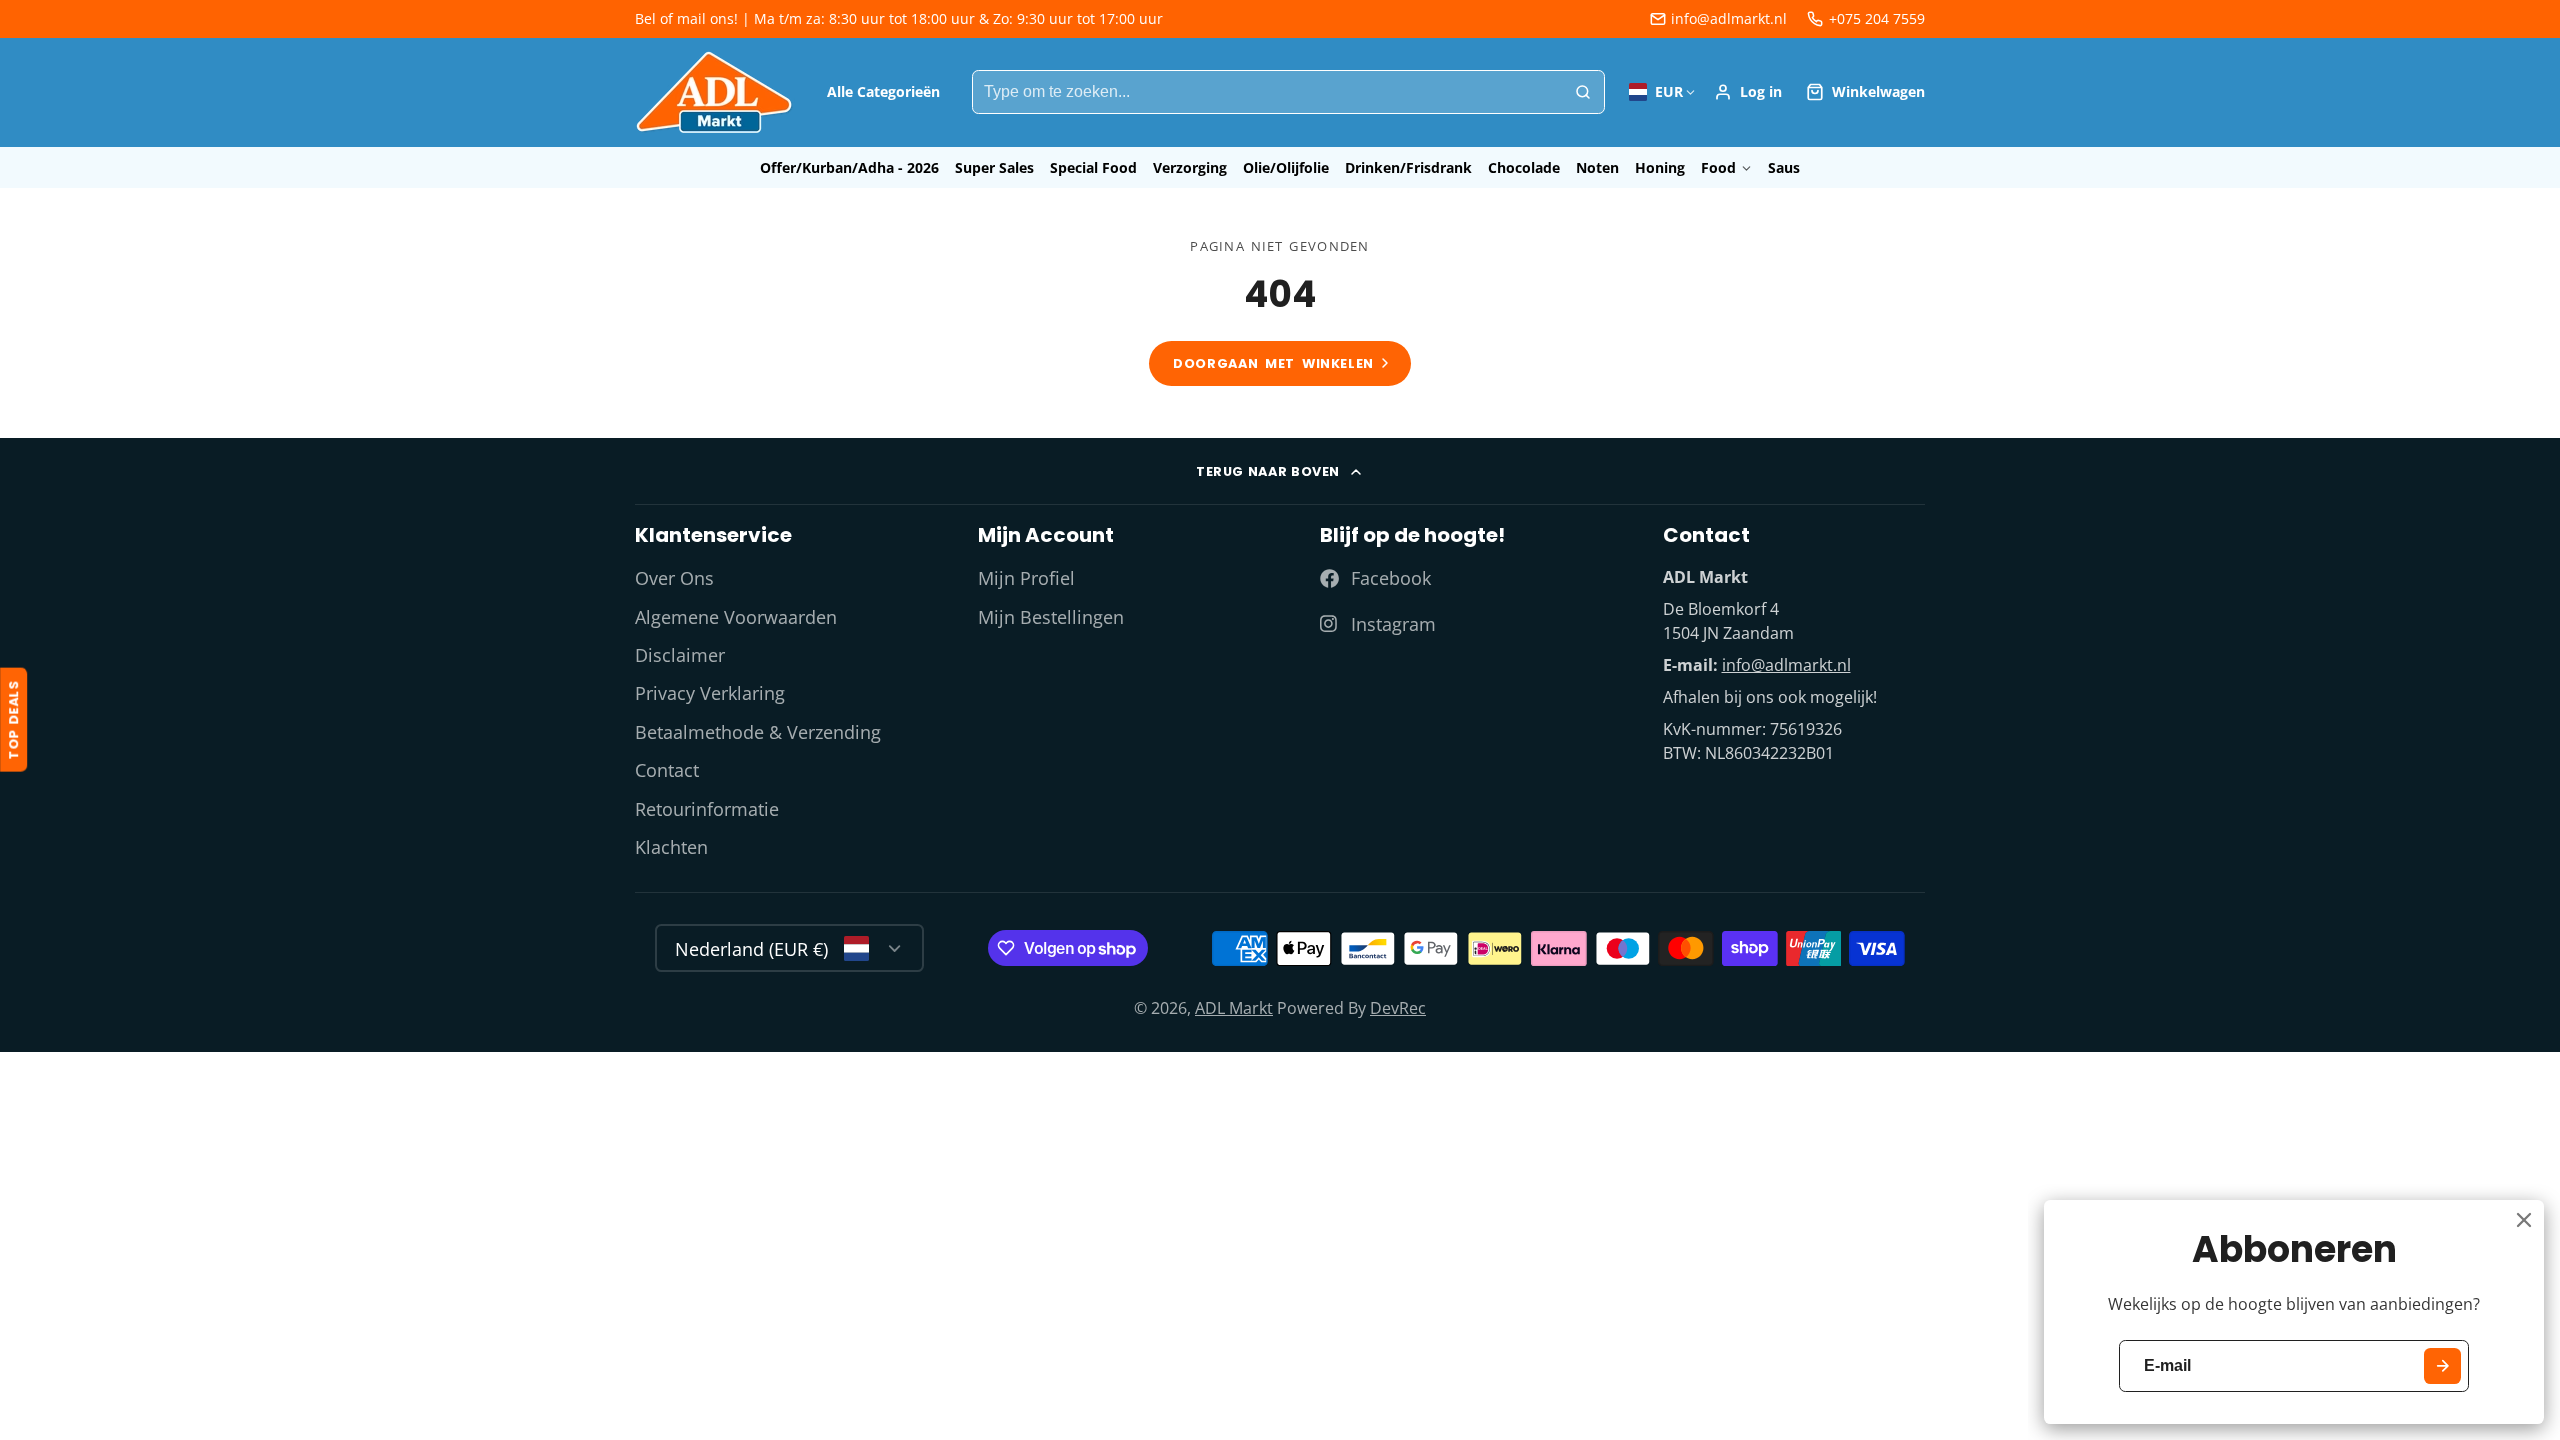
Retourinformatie (707, 809)
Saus (1784, 167)
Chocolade (1524, 167)
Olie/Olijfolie (1286, 167)
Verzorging (1190, 167)
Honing (1660, 167)
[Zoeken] (1583, 92)
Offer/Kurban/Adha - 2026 (849, 167)
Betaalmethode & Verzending (758, 732)
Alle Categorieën (883, 91)
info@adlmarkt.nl (1729, 18)
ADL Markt (1234, 1008)
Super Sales (994, 167)
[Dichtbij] (2524, 1220)
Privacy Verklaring (710, 693)
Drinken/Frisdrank (1408, 167)
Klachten (671, 847)
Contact (667, 770)
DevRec (1398, 1008)
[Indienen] (2442, 1366)
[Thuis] (715, 92)
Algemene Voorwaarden (736, 617)
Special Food (1093, 167)
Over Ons (674, 578)
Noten (1597, 167)
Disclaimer (680, 655)
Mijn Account (1748, 92)
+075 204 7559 (1877, 18)
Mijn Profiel (1026, 578)
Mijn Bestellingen (1051, 617)
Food (1718, 167)
